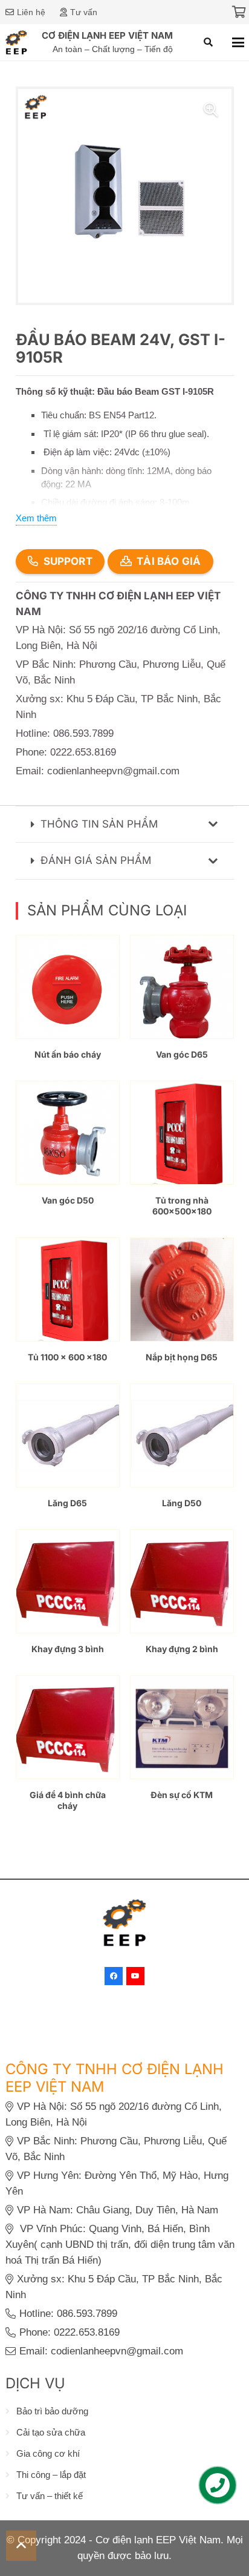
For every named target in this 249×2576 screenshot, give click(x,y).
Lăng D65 (67, 1503)
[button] (208, 42)
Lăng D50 (182, 1503)
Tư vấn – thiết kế (50, 2496)
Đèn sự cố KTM (182, 1795)
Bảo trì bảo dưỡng (52, 2411)
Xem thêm (36, 518)
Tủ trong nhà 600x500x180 (182, 1206)
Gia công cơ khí (48, 2453)
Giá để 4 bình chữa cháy (68, 1800)
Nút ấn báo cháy (68, 1054)
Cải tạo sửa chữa (51, 2432)
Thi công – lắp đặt (51, 2475)
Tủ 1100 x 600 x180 (67, 1357)
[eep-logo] (17, 42)
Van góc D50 (68, 1200)
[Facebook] (114, 1976)
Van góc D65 (182, 1054)
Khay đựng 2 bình (182, 1649)
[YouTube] (135, 1976)
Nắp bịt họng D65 (182, 1357)
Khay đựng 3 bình (68, 1649)
